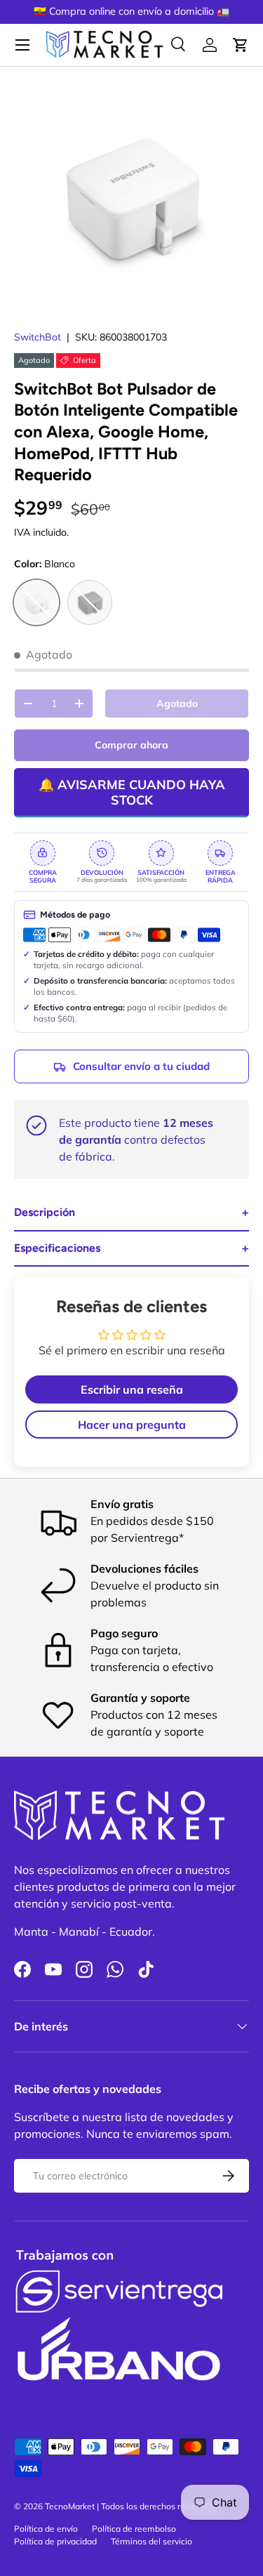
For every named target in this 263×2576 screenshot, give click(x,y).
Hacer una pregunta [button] (132, 1425)
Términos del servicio (151, 2541)
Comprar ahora (131, 745)
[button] (241, 45)
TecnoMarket (70, 2506)
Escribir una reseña (132, 1389)
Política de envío (46, 2529)
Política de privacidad (55, 2541)
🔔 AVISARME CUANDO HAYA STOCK (132, 792)
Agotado (177, 704)
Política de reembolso (134, 2529)
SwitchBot (38, 337)
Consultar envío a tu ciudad (141, 1066)
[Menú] (22, 45)
